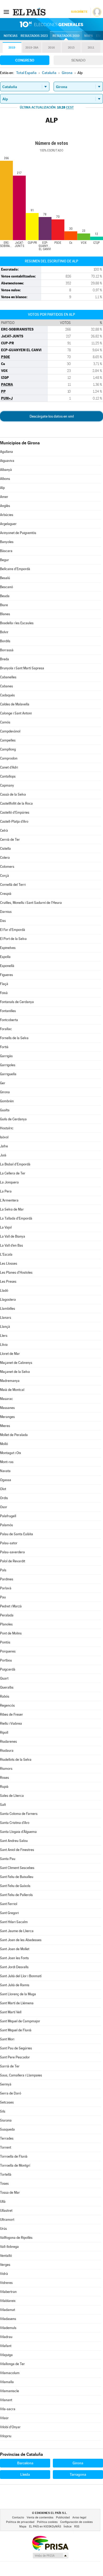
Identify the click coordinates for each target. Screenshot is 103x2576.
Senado (78, 60)
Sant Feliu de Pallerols (16, 1895)
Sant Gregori (9, 1913)
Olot (3, 1489)
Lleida (25, 2474)
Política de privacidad (20, 2522)
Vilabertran (8, 2292)
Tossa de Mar (10, 2193)
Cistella (5, 849)
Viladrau (6, 2337)
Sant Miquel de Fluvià (16, 2030)
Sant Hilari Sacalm (14, 1922)
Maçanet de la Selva (15, 1372)
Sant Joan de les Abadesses (21, 1940)
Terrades (7, 2138)
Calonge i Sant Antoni (16, 713)
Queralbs (7, 1687)
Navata (5, 1471)
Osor (4, 1507)
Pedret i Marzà (11, 1606)
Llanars (6, 1318)
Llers (4, 1336)
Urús (3, 2229)
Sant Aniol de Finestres (17, 1850)
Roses (4, 1778)
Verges (5, 2265)
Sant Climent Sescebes (17, 1868)
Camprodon (9, 758)
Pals (3, 1570)
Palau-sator (9, 1543)
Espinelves (8, 948)
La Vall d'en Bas (11, 1245)
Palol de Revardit (13, 1561)
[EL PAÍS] (30, 12)
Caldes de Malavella (15, 704)
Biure (4, 605)
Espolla (5, 957)
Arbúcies (7, 515)
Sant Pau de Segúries (16, 2048)
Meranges (7, 1417)
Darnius (6, 912)
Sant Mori (7, 2039)
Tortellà (6, 2174)
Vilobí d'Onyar (10, 2427)
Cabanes (6, 686)
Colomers (7, 867)
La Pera (6, 1191)
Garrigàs (6, 1056)
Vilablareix (8, 2301)
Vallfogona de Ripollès (16, 2238)
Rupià (4, 1787)
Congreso (25, 60)
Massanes (7, 1408)
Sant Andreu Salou (14, 1841)
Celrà (4, 831)
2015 (71, 48)
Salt (3, 1805)
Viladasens (8, 2319)
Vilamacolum (10, 2373)
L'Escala (6, 1254)
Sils (3, 2111)
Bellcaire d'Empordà (15, 569)
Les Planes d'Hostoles (16, 1272)
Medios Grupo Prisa (50, 2556)
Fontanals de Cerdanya (17, 1002)
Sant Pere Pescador (15, 2057)
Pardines (7, 1579)
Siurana (6, 2120)
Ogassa (6, 1480)
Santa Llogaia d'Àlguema (18, 1832)
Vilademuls (8, 2328)
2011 (91, 48)
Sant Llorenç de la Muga (18, 1994)
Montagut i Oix (11, 1453)
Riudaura (7, 1751)
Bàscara (6, 551)
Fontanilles (8, 1011)
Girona (5, 1092)
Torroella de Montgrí (15, 2165)
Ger (3, 1083)
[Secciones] (6, 12)
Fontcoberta (9, 1020)
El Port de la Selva (13, 939)
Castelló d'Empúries (15, 812)
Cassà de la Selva (13, 794)
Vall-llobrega (9, 2247)
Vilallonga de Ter (12, 2364)
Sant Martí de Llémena (17, 2003)
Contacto (18, 2518)
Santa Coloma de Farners (19, 1814)
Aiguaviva (7, 461)
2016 (51, 48)
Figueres (6, 975)
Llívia (4, 1345)
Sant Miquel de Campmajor (20, 2021)
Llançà (5, 1327)
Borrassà (7, 650)
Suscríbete (79, 12)
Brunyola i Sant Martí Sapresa (22, 668)
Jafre (4, 1146)
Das (3, 921)
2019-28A (32, 48)
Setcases (7, 2102)
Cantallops (8, 776)
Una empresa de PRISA (50, 2543)
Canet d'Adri (9, 767)
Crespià (6, 894)
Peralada (7, 1615)
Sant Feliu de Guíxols (15, 1886)
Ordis (4, 1498)
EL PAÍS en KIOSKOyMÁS (45, 2527)
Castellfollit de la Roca (16, 803)
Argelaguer (8, 524)
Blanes (5, 614)
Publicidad (63, 2518)
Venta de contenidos (40, 2518)
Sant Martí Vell (11, 2012)
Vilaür (4, 2418)
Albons (5, 479)
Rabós (5, 1696)
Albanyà (6, 470)
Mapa (89, 36)
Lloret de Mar (10, 1354)
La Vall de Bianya (13, 1236)
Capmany (7, 785)
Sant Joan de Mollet (15, 1949)
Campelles (8, 740)
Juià (3, 1155)
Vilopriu (6, 2436)
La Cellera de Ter (13, 1173)
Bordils (5, 641)
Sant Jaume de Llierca (17, 1931)
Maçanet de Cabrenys (16, 1363)
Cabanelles (8, 677)
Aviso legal (79, 2518)
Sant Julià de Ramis (15, 1985)
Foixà (4, 993)
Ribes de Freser (11, 1714)
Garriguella (8, 1074)
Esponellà (7, 966)
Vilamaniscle (10, 2391)
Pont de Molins (11, 1633)
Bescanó (6, 587)
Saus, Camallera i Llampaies (21, 2075)
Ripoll (4, 1732)
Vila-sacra (8, 2409)
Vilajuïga (6, 2355)
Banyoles (7, 542)
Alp (2, 488)
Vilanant (6, 2400)
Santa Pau (8, 1859)
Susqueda (7, 2129)
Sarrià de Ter (10, 2066)
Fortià (4, 1047)
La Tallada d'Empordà (16, 1218)
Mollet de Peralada (14, 1435)
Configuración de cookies (76, 2522)
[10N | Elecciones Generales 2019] (51, 24)
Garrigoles (8, 1065)
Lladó (4, 1291)
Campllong (8, 749)
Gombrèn (7, 1101)
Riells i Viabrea (11, 1723)
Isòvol (4, 1137)
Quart (4, 1678)
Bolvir (4, 632)
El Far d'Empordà (13, 930)
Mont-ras (7, 1462)
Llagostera (8, 1300)
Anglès (5, 506)
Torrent (6, 2147)
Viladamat (8, 2310)
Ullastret (6, 2211)
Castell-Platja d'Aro (14, 821)
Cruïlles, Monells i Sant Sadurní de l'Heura (31, 903)
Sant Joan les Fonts (14, 1958)
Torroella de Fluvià (14, 2156)
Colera (5, 858)
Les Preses (8, 1282)
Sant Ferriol (9, 1904)
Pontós (5, 1642)
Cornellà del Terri (13, 885)
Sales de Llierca (12, 1796)
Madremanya (10, 1381)
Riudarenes (8, 1742)
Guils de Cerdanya (13, 1119)
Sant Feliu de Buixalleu (17, 1877)
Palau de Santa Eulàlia (17, 1534)
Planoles (6, 1624)
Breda (4, 659)
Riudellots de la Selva (16, 1760)
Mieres (5, 1426)
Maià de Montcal (12, 1390)
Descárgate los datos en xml (52, 416)
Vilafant (6, 2346)
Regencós (7, 1705)
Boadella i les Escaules (17, 623)
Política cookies (47, 2522)
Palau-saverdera (12, 1552)
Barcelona (25, 2463)
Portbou (6, 1660)
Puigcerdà (8, 1669)
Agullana (6, 452)
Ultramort (7, 2220)
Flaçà (4, 984)
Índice (68, 2527)
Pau (3, 1597)
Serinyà (6, 2084)
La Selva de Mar (12, 1209)
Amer (4, 497)
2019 (12, 48)
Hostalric (7, 1128)
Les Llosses (9, 1263)
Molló (4, 1444)
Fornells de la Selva (14, 1038)
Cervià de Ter (10, 840)
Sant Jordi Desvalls (14, 1967)
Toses (4, 2183)
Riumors (6, 1769)
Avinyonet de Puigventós (18, 533)
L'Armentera (9, 1200)
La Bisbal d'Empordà (15, 1164)
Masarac (6, 1399)
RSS (77, 2527)
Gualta (5, 1110)
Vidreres (6, 2283)
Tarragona (78, 2474)
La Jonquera (9, 1182)
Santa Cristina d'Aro (15, 1823)
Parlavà (6, 1588)
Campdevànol (10, 731)
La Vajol (6, 1227)
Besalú (5, 578)
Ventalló (6, 2256)
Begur (4, 560)
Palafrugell (8, 1516)
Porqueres (8, 1651)
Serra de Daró (11, 2093)
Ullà (3, 2202)
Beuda (5, 596)
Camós (5, 722)
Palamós (6, 1525)
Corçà (4, 876)
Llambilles (8, 1309)
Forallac (6, 1029)
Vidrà (4, 2274)
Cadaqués (7, 695)
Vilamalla (7, 2382)
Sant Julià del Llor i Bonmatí (21, 1976)
